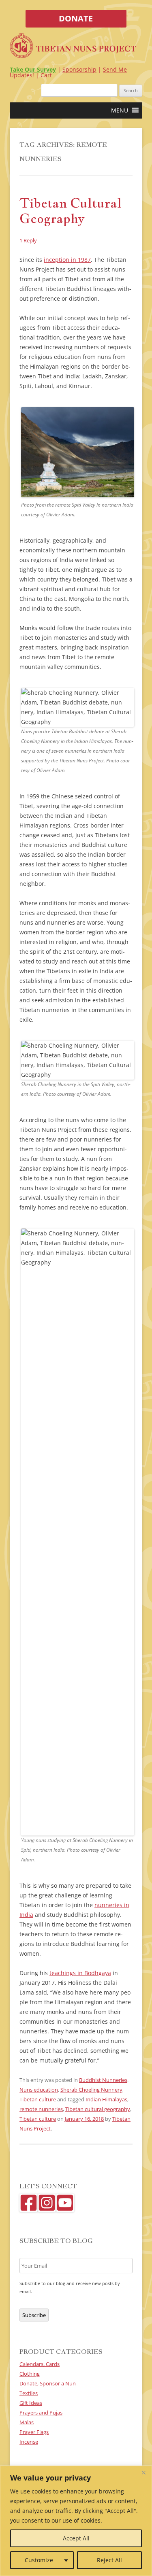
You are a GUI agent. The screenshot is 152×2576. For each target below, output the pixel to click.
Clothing (30, 2374)
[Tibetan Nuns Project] (73, 47)
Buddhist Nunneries (103, 2080)
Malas (27, 2422)
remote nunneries (41, 2109)
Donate (76, 18)
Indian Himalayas (106, 2099)
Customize (39, 2560)
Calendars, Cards (40, 2364)
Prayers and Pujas (41, 2413)
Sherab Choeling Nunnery (91, 2090)
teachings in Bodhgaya (80, 1973)
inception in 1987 (67, 260)
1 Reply (28, 240)
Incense (29, 2442)
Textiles (29, 2393)
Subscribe (34, 2315)
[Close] (143, 2472)
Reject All (109, 2560)
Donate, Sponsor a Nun (48, 2383)
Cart (46, 75)
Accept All (76, 2538)
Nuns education (39, 2090)
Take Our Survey (33, 69)
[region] (76, 2521)
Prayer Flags (34, 2432)
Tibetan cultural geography (98, 2109)
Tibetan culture (38, 2099)
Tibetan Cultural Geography (71, 210)
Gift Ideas (31, 2403)
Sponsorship (79, 69)
